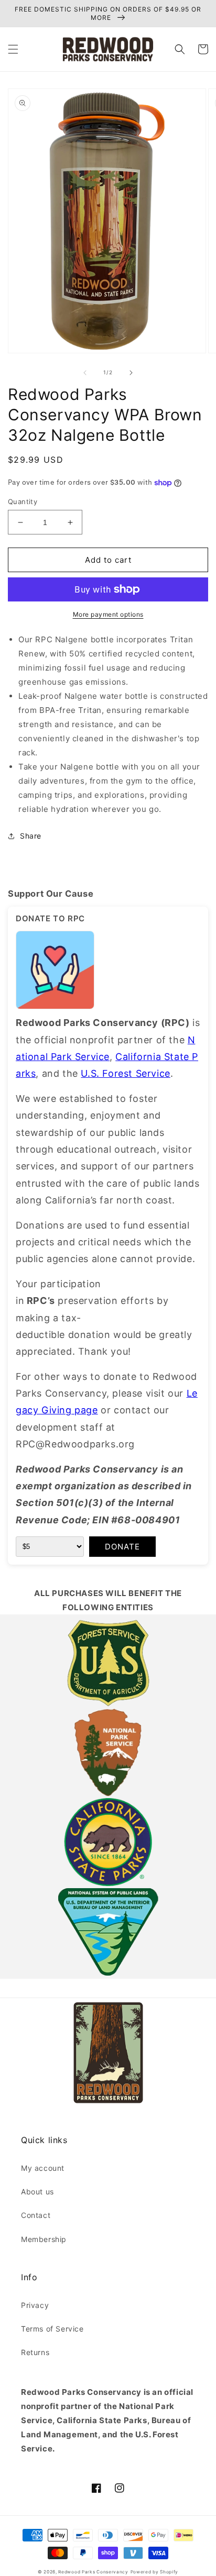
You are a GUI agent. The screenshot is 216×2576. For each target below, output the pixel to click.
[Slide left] (85, 373)
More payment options (108, 614)
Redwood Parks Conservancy (93, 2572)
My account (43, 2168)
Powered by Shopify (155, 2572)
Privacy (35, 2305)
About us (37, 2192)
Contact (36, 2215)
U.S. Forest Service (125, 1073)
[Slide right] (131, 373)
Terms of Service (52, 2329)
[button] (13, 49)
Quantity (23, 501)
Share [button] (31, 836)
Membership (44, 2239)
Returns (35, 2352)
